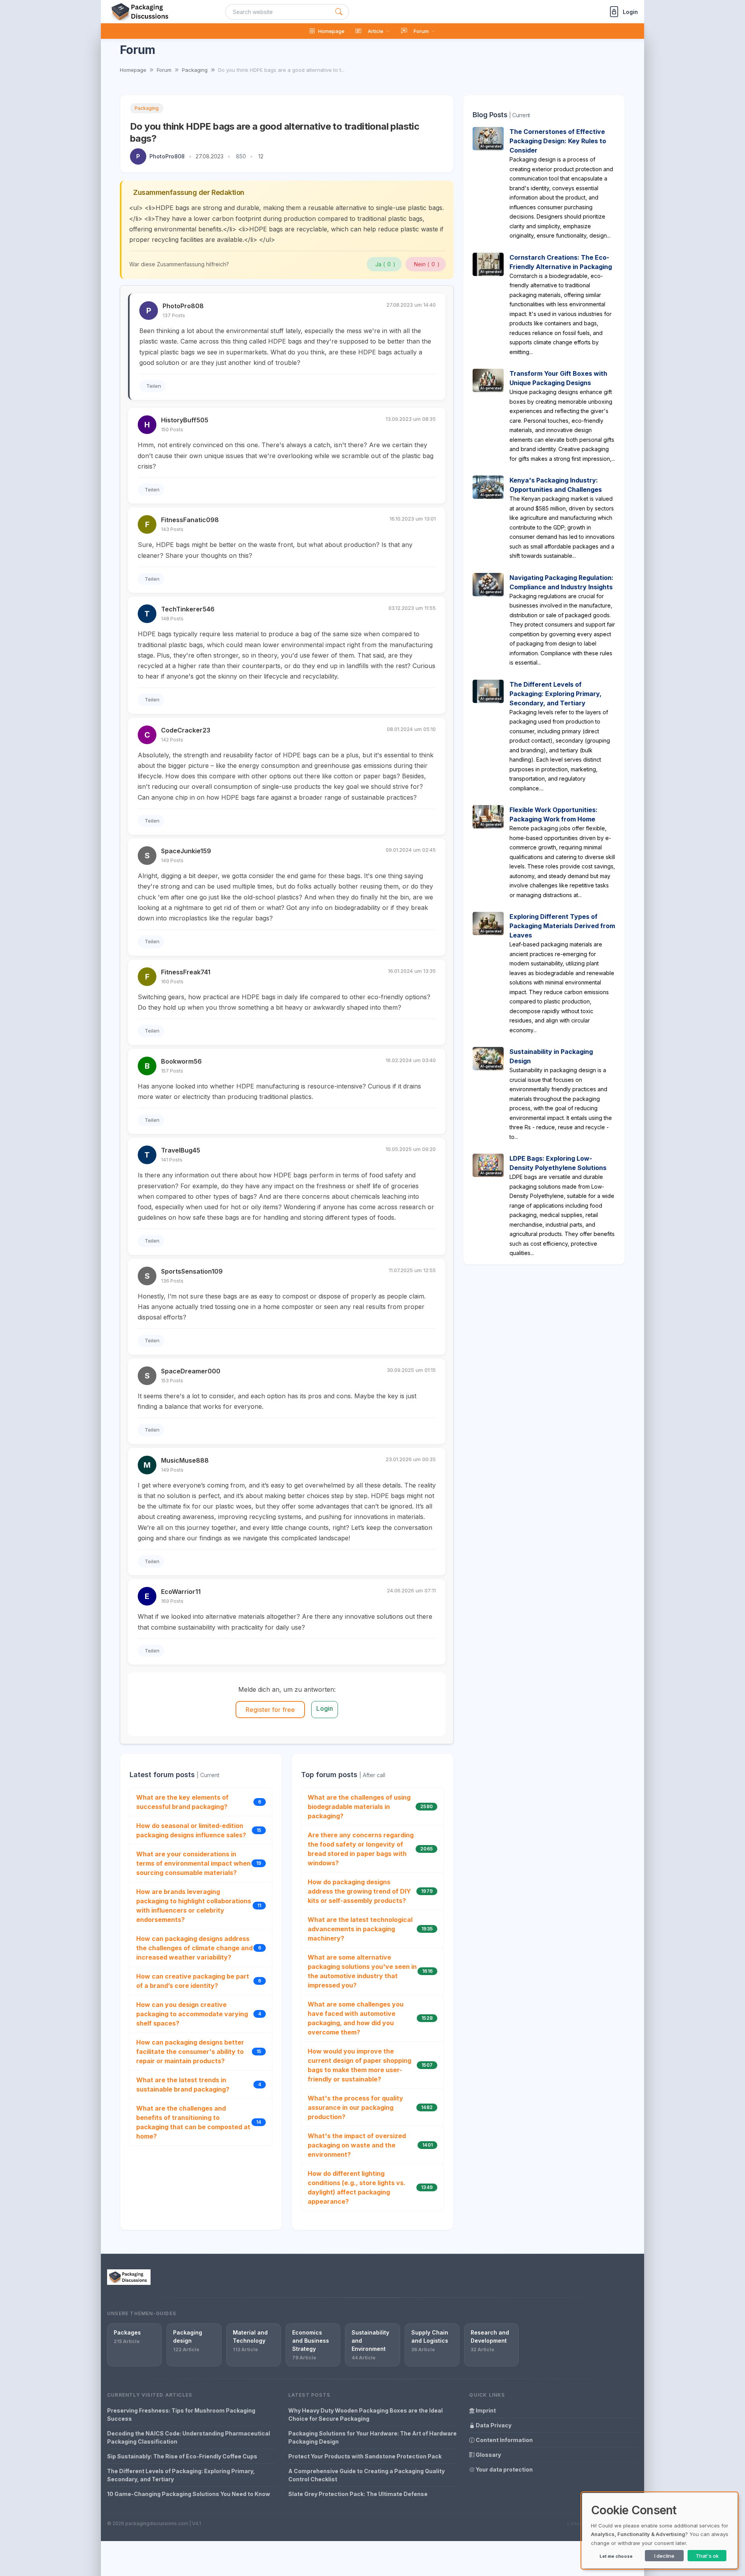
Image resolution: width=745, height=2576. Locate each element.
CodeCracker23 (186, 730)
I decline (664, 2556)
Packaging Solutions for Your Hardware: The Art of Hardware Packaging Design (372, 2437)
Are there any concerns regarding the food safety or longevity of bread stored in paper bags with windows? (361, 1849)
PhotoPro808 (167, 156)
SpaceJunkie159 (186, 851)
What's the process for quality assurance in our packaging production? (355, 2107)
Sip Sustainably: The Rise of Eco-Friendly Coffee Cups (182, 2456)
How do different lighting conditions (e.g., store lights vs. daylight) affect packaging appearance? (357, 2187)
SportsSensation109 (192, 1271)
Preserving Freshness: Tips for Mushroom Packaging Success (181, 2415)
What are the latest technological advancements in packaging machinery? (360, 1929)
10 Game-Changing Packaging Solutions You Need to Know (189, 2494)
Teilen (154, 386)
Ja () (385, 264)
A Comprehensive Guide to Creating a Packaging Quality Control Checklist (366, 2475)
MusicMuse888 (185, 1460)
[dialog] (660, 2531)
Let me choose (616, 2556)
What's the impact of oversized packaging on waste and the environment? (357, 2145)
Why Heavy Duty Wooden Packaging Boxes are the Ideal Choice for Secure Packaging (366, 2415)
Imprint (485, 2410)
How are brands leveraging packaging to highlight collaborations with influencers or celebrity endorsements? (194, 1906)
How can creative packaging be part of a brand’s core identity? (193, 1981)
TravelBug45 (181, 1150)
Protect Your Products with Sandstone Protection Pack (365, 2456)
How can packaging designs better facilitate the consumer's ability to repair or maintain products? (190, 2052)
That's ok (707, 2556)
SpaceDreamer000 (191, 1371)
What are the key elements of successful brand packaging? (182, 1802)
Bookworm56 (181, 1061)
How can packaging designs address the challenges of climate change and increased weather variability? (194, 1948)
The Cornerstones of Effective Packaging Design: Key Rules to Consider (558, 141)
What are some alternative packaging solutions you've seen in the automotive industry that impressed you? (362, 1971)
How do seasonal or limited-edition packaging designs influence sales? (191, 1830)
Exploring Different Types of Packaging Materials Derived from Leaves (562, 926)
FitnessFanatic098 (190, 520)
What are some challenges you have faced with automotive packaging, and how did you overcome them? (356, 2018)
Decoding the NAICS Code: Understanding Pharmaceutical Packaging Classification (189, 2437)
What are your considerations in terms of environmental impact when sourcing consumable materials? (193, 1863)
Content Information (504, 2440)
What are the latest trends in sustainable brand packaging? (183, 2085)
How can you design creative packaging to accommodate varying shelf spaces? (192, 2014)
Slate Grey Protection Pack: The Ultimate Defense (358, 2494)
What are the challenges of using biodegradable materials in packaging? (359, 1807)
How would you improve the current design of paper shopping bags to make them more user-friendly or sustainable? (360, 2065)
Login (325, 1708)
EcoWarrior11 (181, 1592)
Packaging (147, 108)
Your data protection (504, 2469)
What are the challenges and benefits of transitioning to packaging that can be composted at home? (193, 2122)
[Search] (339, 12)
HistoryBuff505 (185, 420)
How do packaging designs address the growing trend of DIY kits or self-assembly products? (359, 1891)
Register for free (270, 1710)
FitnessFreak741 (186, 972)
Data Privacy (493, 2425)
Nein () (427, 264)
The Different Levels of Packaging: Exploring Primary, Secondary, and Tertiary (555, 694)
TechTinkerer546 (188, 609)
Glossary (488, 2455)
